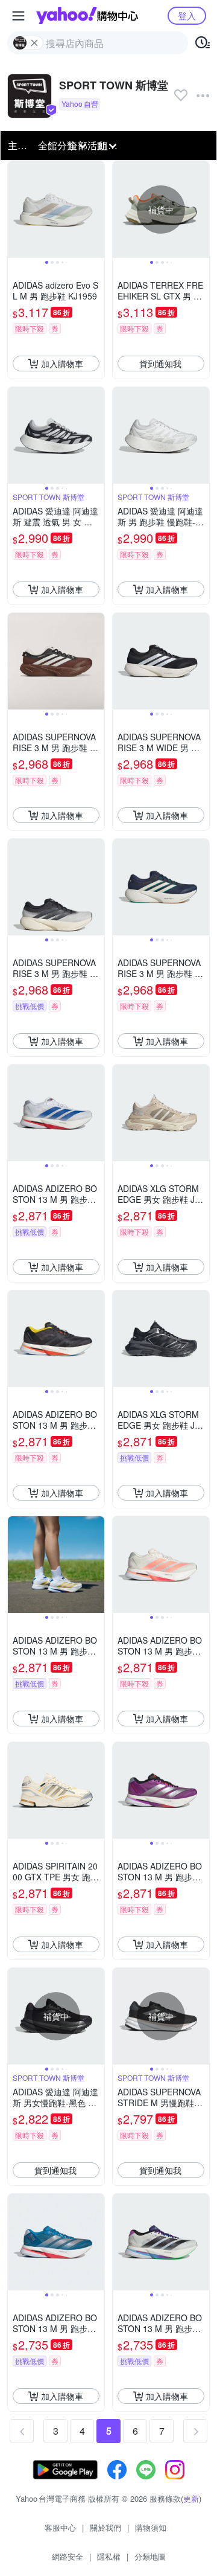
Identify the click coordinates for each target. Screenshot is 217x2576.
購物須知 (151, 2527)
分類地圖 (150, 2556)
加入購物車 (62, 364)
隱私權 (109, 2556)
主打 (17, 145)
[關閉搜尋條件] (34, 43)
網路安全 (68, 2556)
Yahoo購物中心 (87, 16)
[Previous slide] (16, 210)
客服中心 (60, 2527)
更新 (191, 2498)
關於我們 (105, 2527)
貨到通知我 (160, 364)
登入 (187, 15)
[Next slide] (96, 210)
